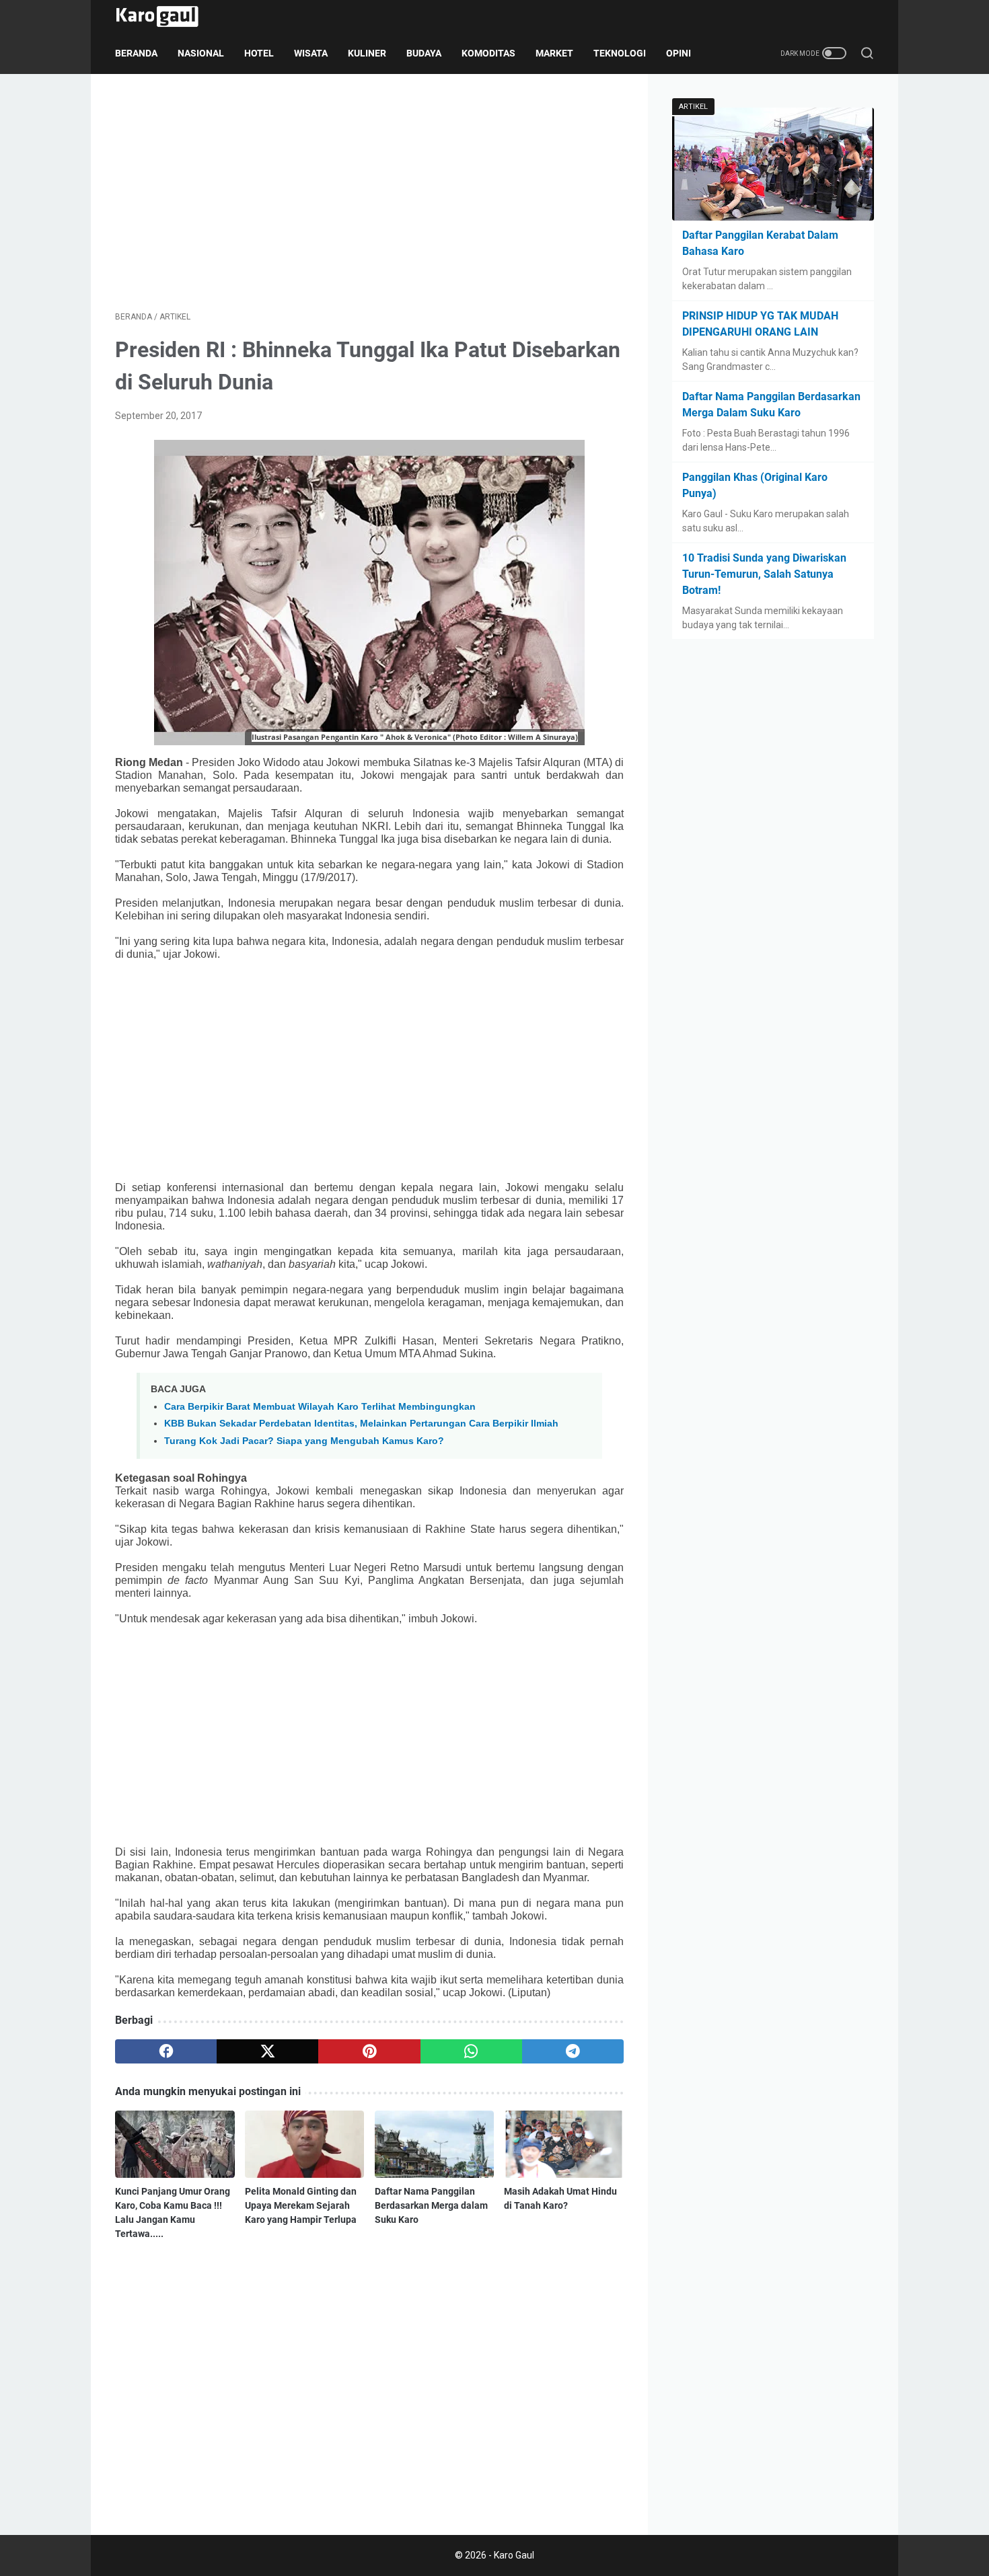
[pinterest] (369, 2051)
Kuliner (367, 53)
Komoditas (488, 53)
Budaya (424, 53)
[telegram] (573, 2051)
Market (554, 53)
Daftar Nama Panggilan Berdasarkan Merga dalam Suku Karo (431, 2205)
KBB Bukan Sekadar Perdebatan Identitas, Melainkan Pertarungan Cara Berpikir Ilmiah (361, 1423)
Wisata (311, 53)
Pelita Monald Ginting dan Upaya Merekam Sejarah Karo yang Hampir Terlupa (301, 2205)
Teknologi (620, 53)
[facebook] (166, 2051)
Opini (679, 53)
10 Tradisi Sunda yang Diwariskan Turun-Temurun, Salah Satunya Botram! (764, 574)
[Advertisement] (369, 192)
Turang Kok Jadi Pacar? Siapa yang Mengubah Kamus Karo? (304, 1441)
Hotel (259, 53)
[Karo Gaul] (166, 16)
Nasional (201, 53)
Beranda (136, 53)
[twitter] (267, 2051)
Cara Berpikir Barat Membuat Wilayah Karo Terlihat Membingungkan (320, 1406)
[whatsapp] (471, 2051)
